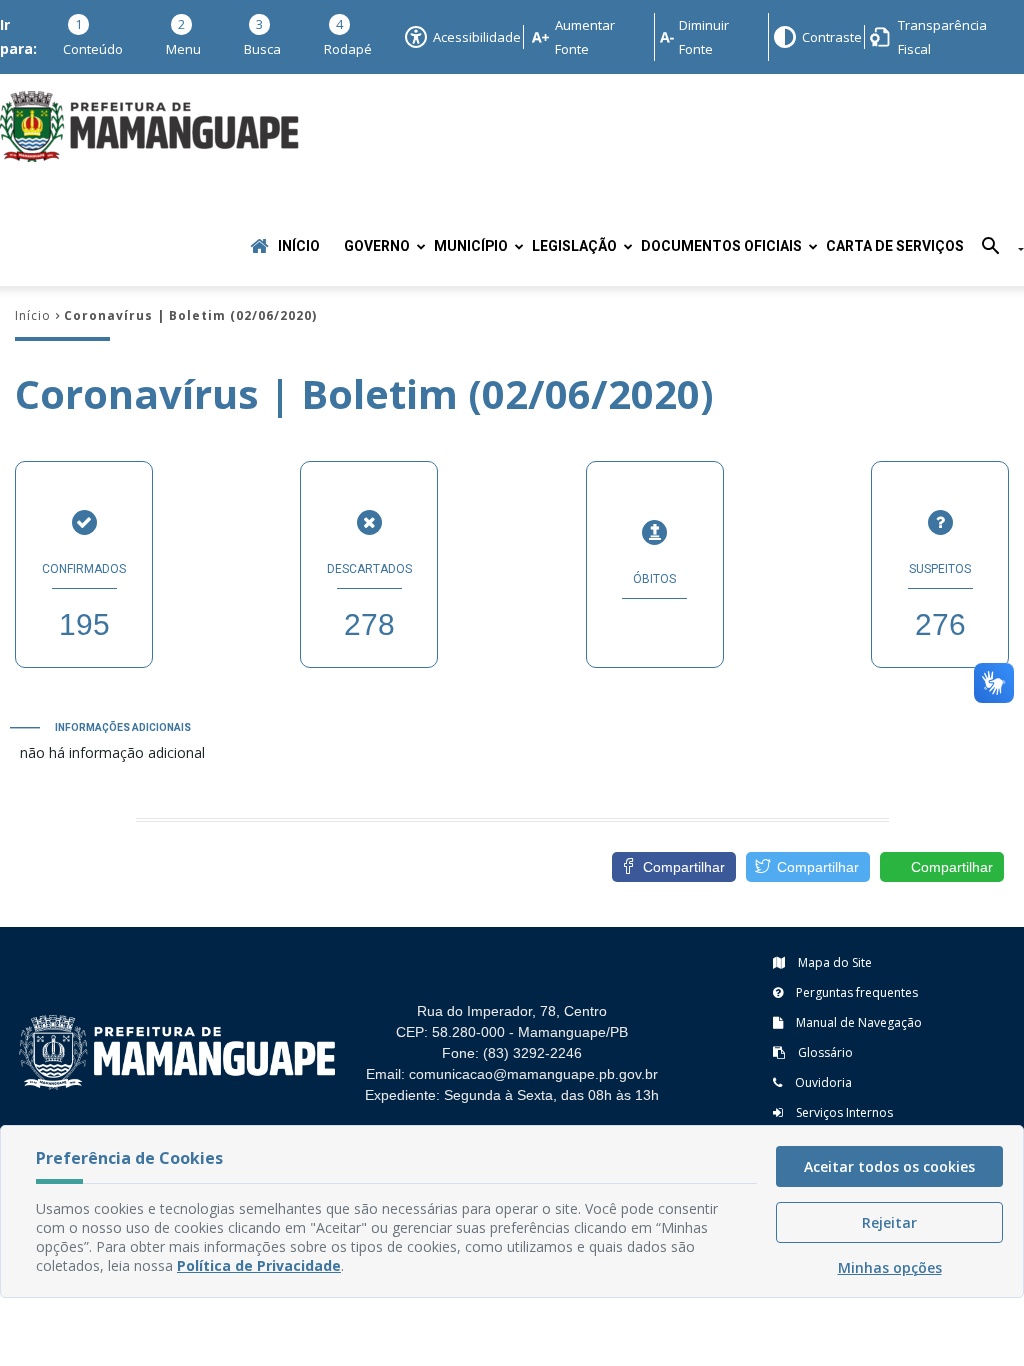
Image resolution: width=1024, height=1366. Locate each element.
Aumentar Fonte (585, 37)
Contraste (831, 37)
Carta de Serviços (895, 246)
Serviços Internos (843, 1112)
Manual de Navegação (857, 1022)
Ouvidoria (822, 1082)
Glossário (824, 1052)
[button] (995, 249)
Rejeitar (889, 1222)
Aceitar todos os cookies (889, 1166)
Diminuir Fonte (704, 37)
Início (299, 246)
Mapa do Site (833, 962)
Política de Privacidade (259, 1265)
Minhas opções (890, 1267)
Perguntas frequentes (855, 992)
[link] (808, 867)
